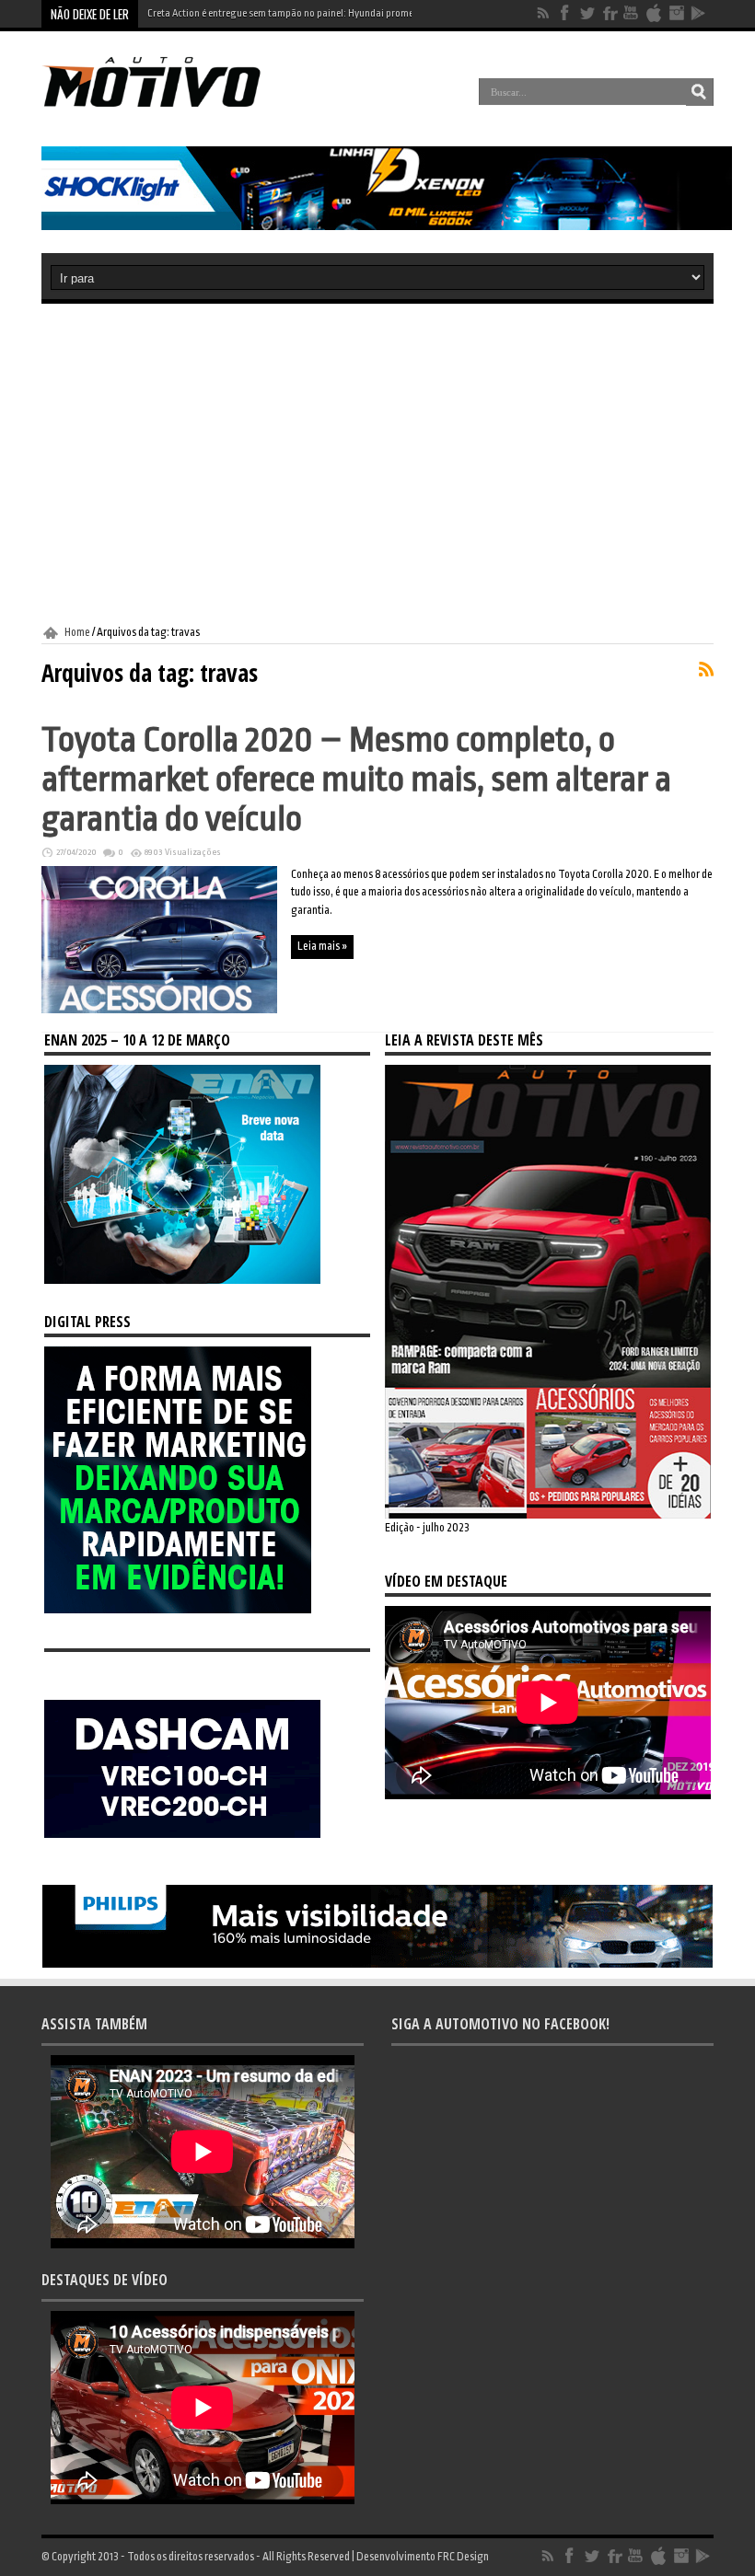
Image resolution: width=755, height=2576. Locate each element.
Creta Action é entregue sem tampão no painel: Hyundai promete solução (302, 13)
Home (77, 632)
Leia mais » (322, 946)
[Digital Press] (178, 1610)
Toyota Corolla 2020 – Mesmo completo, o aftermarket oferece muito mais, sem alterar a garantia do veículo (356, 779)
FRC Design (463, 2557)
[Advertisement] (377, 465)
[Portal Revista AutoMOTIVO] (169, 105)
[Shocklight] (387, 226)
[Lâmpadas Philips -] (377, 1964)
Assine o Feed (706, 669)
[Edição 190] (548, 1515)
